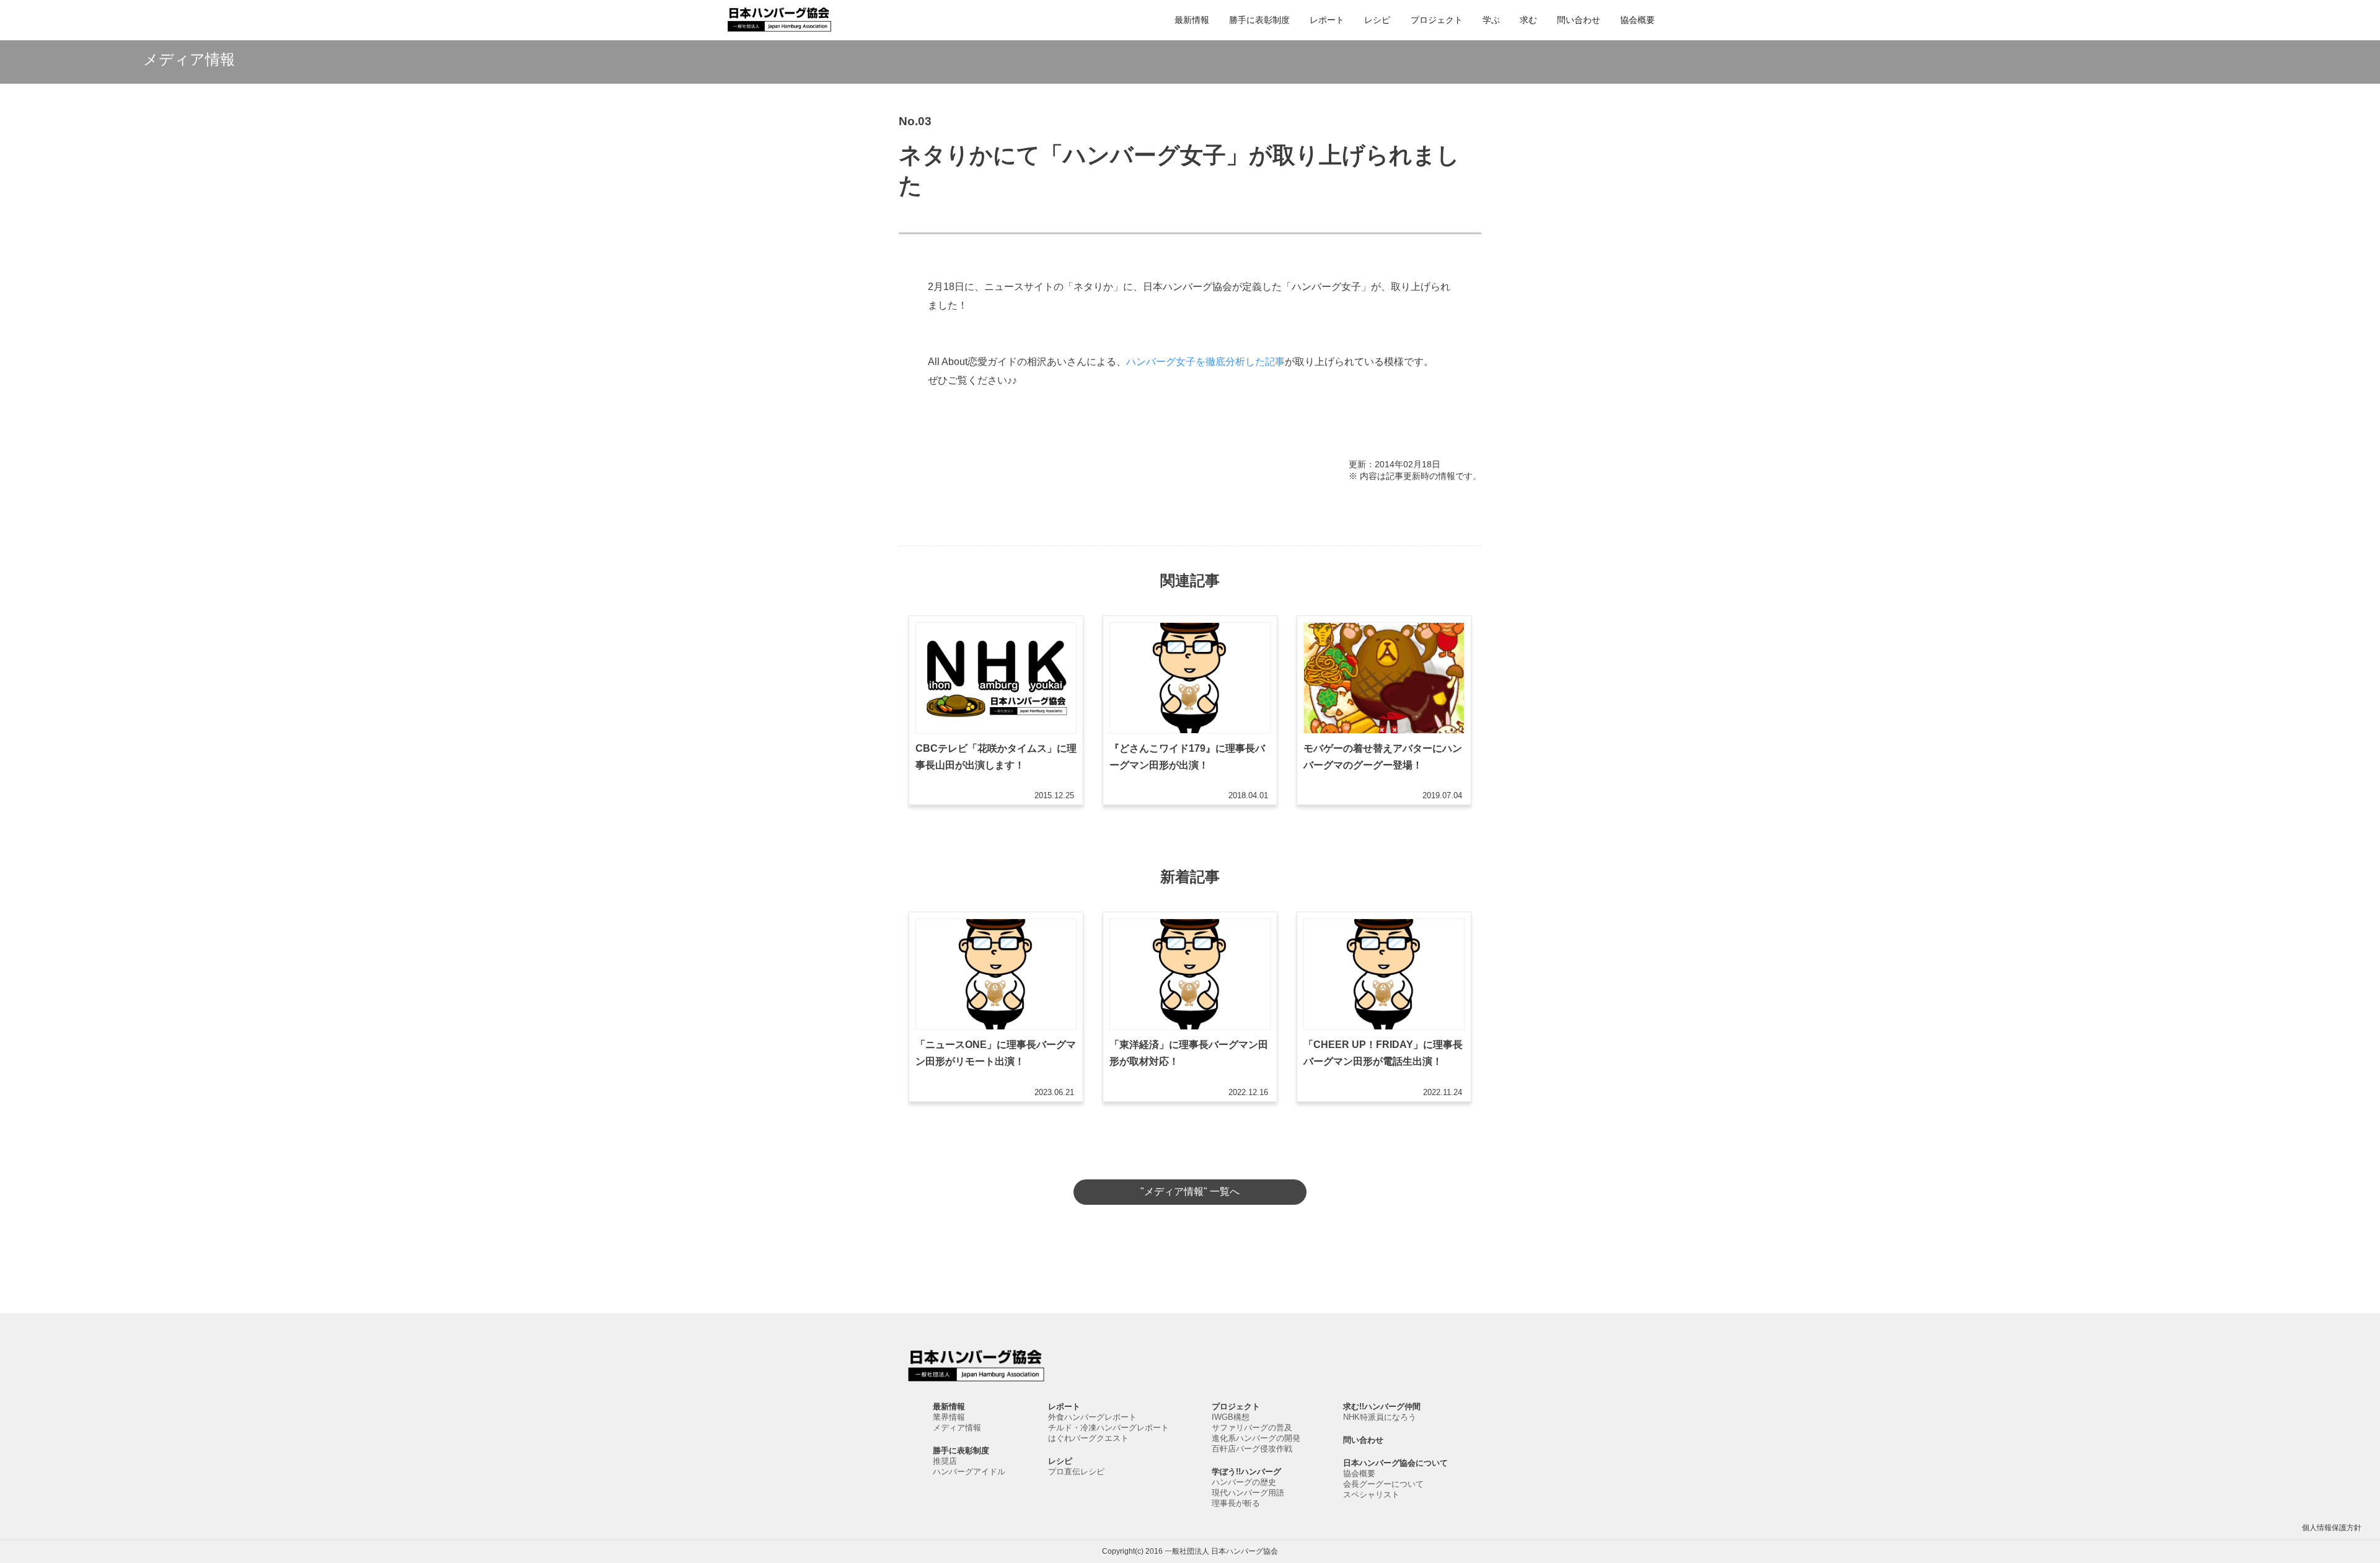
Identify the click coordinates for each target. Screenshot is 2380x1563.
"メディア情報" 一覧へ (1190, 1191)
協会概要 (1637, 20)
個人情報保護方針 (2332, 1528)
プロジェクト (1437, 20)
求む (1528, 20)
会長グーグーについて (1383, 1484)
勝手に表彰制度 (1259, 20)
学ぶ (1491, 20)
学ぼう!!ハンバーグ (1246, 1472)
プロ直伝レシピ (1076, 1472)
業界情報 (949, 1417)
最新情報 (1192, 20)
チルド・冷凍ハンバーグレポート (1108, 1428)
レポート (1327, 20)
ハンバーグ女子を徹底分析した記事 (1205, 362)
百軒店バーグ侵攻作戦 (1252, 1449)
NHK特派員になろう (1380, 1417)
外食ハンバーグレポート (1092, 1417)
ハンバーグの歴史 (1244, 1482)
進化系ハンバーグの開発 (1256, 1438)
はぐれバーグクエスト (1088, 1438)
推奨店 (945, 1461)
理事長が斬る (1236, 1503)
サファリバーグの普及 (1252, 1428)
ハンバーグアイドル (969, 1472)
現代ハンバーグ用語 (1248, 1493)
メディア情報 (957, 1428)
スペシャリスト (1371, 1495)
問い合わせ (1579, 20)
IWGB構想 (1231, 1417)
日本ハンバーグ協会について (1395, 1463)
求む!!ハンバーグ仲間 (1382, 1407)
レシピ (1377, 20)
